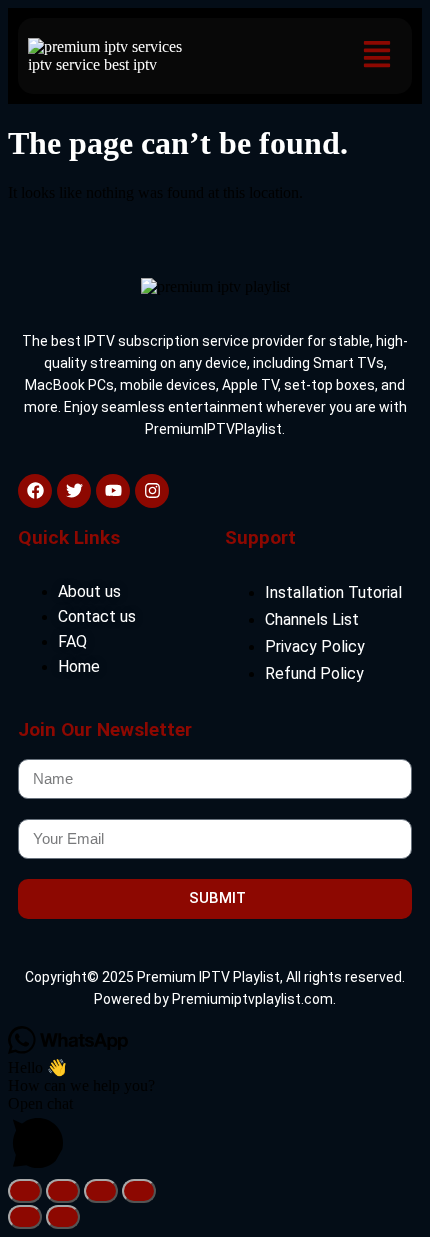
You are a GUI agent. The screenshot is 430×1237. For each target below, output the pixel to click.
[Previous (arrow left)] (25, 1217)
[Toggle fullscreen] (63, 1191)
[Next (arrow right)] (63, 1217)
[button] (376, 56)
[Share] (101, 1191)
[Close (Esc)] (139, 1191)
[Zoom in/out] (25, 1191)
